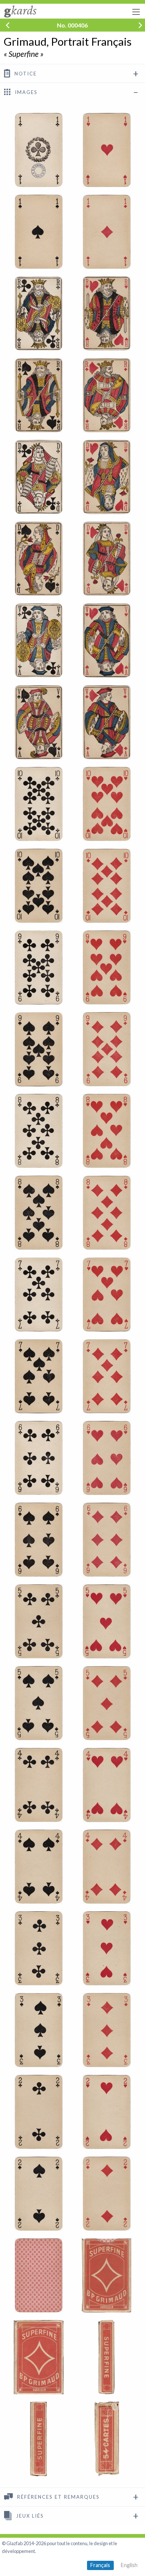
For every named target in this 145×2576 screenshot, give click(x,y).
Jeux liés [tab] (29, 2516)
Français (100, 2565)
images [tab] (25, 93)
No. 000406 (72, 25)
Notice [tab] (25, 74)
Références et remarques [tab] (57, 2497)
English (129, 2565)
